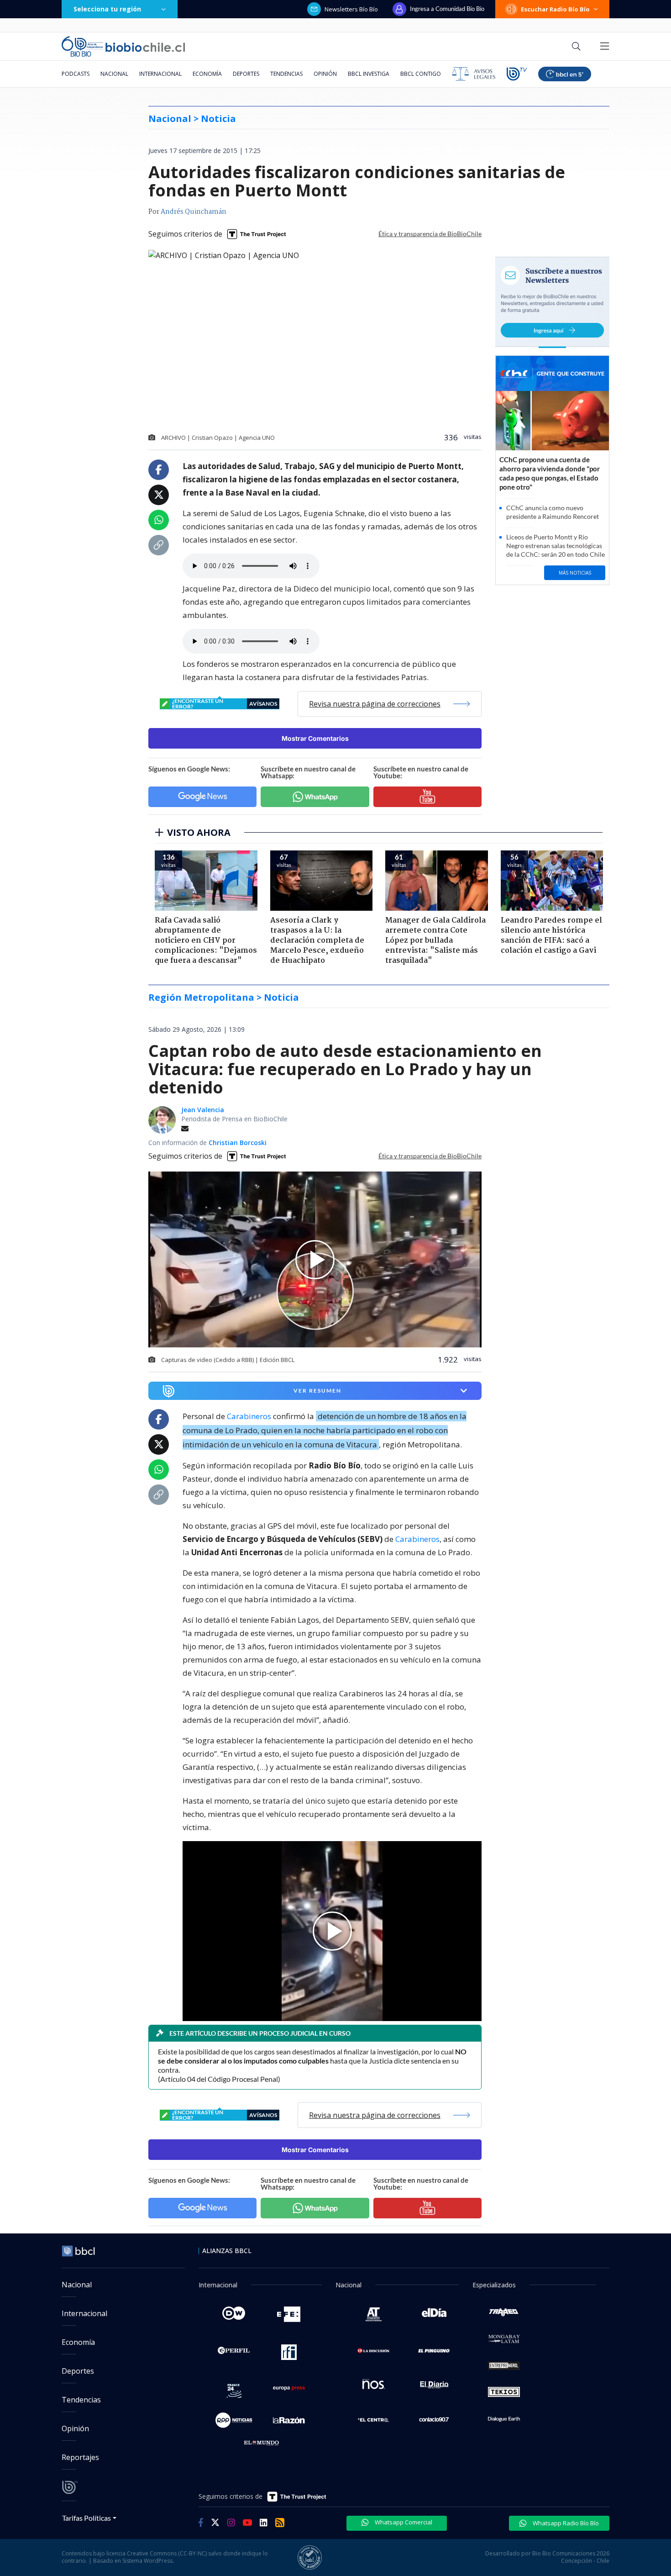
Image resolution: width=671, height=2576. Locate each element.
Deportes (246, 74)
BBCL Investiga (369, 74)
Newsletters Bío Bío (351, 9)
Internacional (160, 74)
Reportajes (80, 2457)
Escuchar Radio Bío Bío (555, 9)
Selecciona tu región (107, 9)
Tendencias (286, 74)
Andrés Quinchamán (194, 212)
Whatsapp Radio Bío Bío (565, 2523)
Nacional (114, 74)
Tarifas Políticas (86, 2518)
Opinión (325, 74)
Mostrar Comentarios (315, 738)
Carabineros (249, 1416)
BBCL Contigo (421, 74)
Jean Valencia (203, 1110)
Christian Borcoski (238, 1143)
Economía (207, 74)
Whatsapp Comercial (403, 2522)
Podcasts (76, 74)
